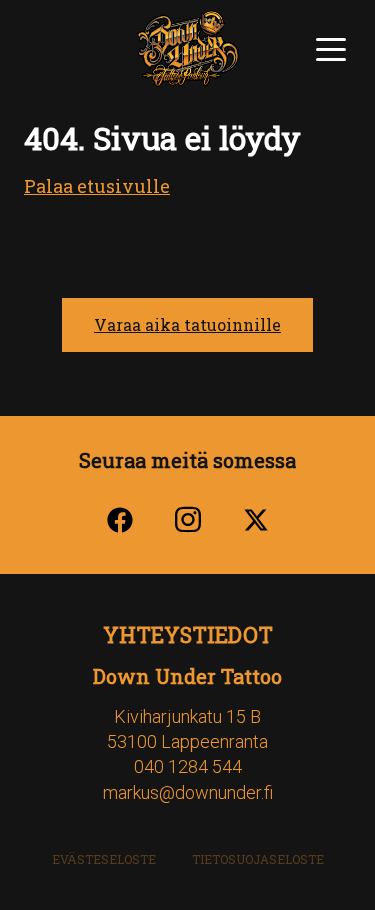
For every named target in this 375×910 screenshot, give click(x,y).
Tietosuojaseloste (258, 859)
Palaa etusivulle (97, 186)
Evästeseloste (104, 859)
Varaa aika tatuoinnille (187, 324)
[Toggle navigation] (331, 47)
